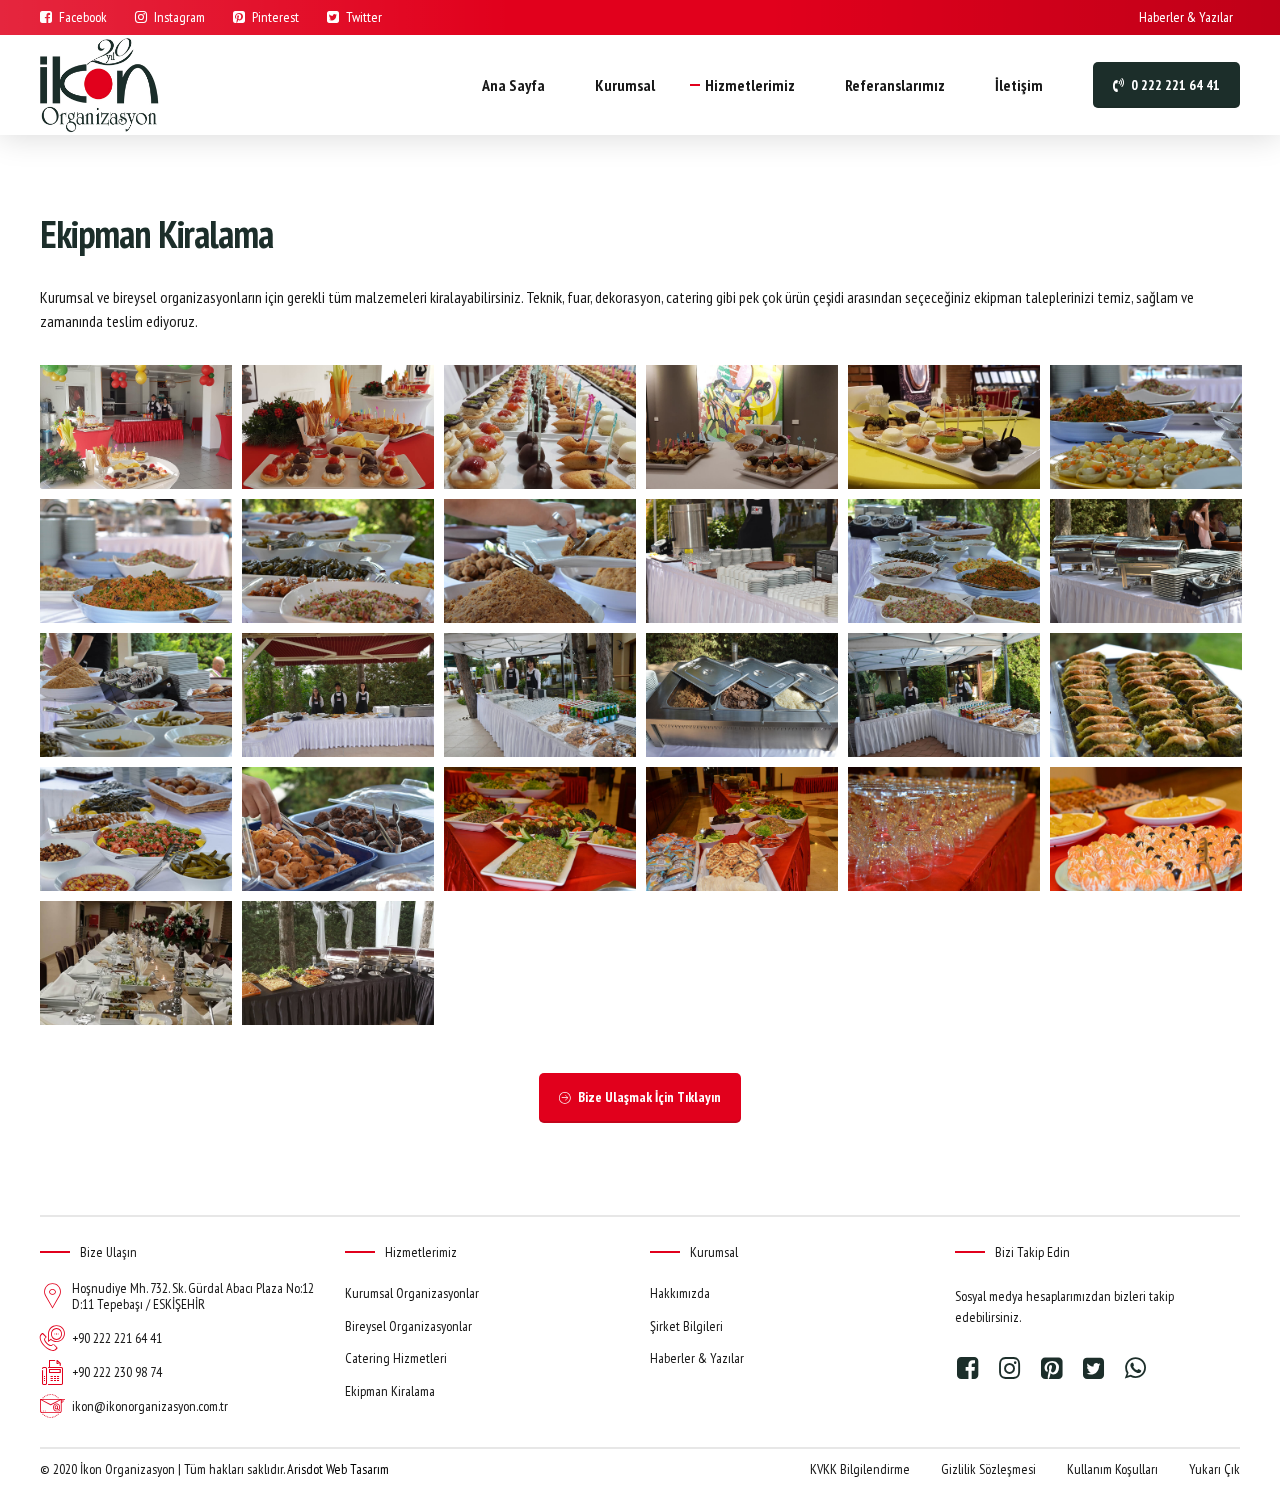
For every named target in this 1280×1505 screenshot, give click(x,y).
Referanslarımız (895, 85)
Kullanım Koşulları (1112, 1469)
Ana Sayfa (513, 85)
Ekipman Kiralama (390, 1391)
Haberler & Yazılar (697, 1358)
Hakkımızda (680, 1293)
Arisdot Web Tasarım (338, 1469)
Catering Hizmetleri (396, 1358)
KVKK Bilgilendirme (860, 1469)
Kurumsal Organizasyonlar (412, 1293)
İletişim (1019, 85)
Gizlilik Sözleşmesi (988, 1469)
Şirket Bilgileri (686, 1326)
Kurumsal (625, 85)
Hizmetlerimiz (750, 85)
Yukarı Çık (1214, 1469)
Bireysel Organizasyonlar (408, 1326)
